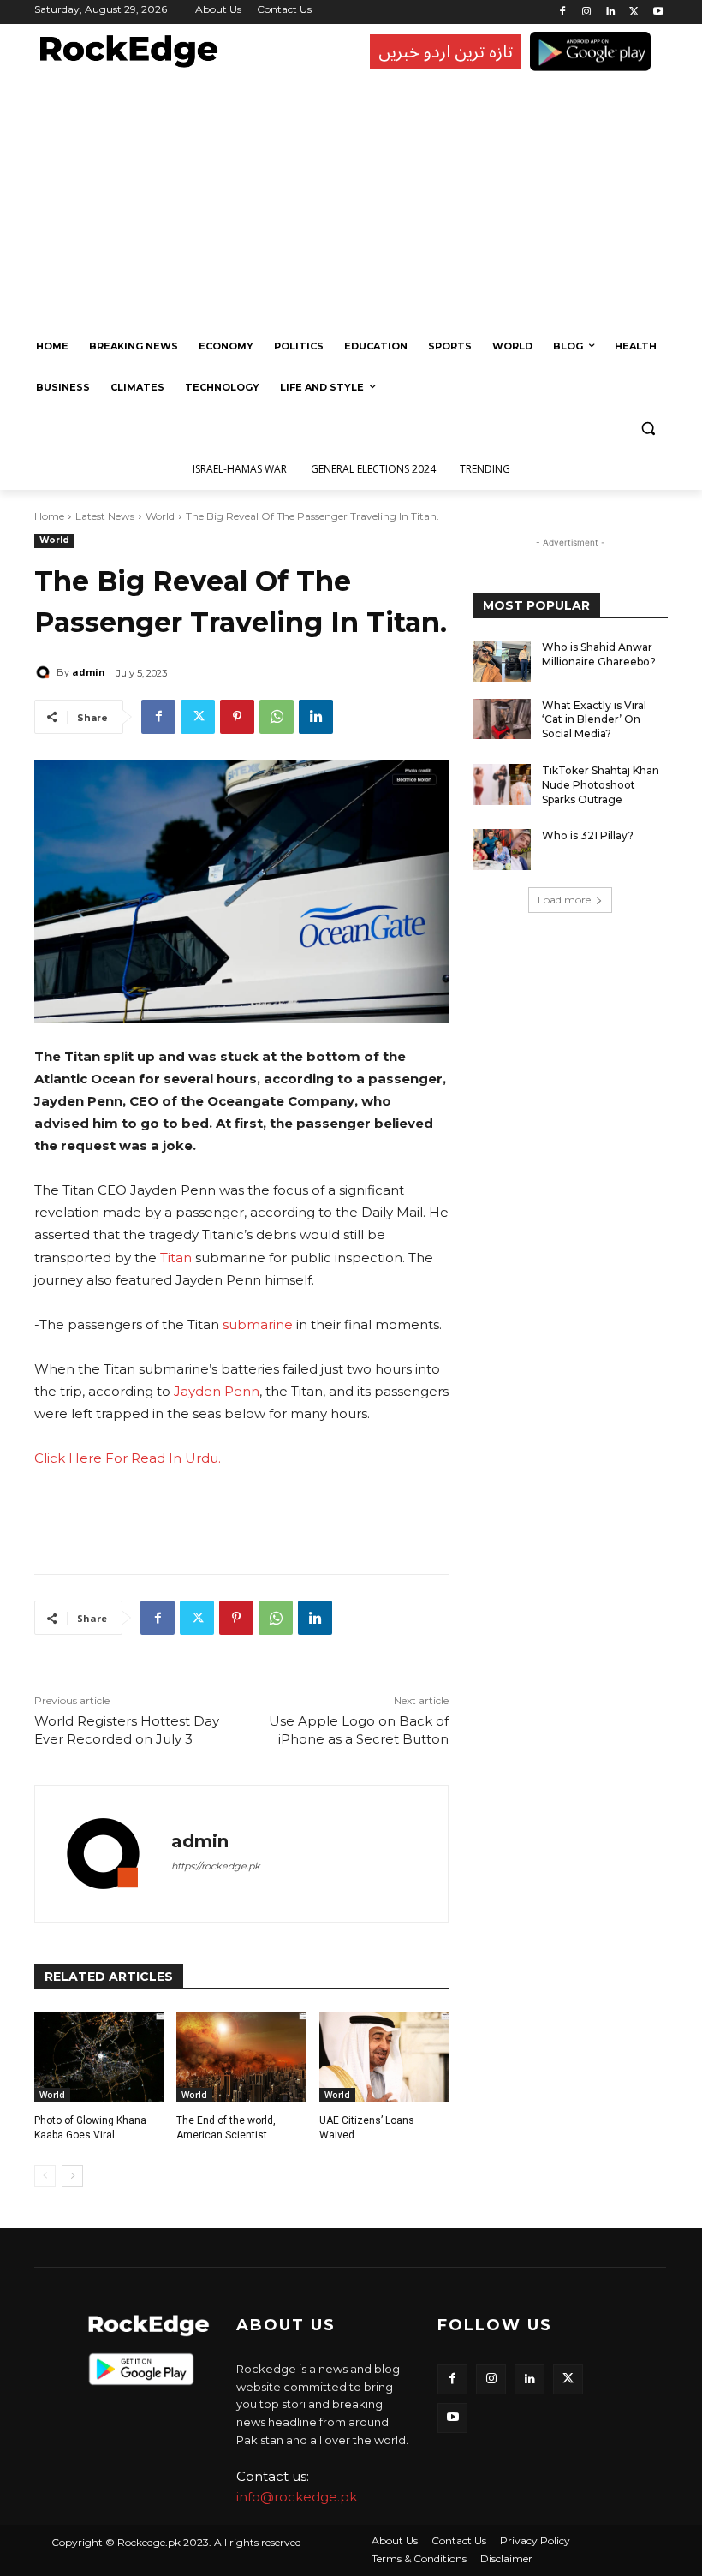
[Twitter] (634, 12)
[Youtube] (658, 12)
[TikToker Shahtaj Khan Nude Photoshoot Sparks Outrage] (502, 784)
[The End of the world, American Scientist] (241, 2057)
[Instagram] (587, 12)
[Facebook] (563, 12)
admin (89, 672)
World (160, 516)
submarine (258, 1324)
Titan (176, 1258)
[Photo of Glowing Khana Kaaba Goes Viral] (99, 2057)
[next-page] (72, 2176)
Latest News (105, 516)
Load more (564, 900)
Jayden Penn (217, 1391)
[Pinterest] (237, 717)
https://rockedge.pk (216, 1866)
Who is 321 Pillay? (588, 835)
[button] (648, 429)
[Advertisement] (347, 197)
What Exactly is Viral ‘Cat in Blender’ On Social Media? (594, 720)
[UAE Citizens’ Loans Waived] (384, 2057)
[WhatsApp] (277, 717)
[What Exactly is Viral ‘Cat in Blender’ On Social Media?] (502, 719)
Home (49, 516)
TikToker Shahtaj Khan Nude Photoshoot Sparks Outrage (601, 785)
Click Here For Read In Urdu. (128, 1458)
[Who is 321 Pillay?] (502, 850)
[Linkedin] (611, 12)
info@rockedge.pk (297, 2497)
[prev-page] (45, 2176)
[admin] (45, 672)
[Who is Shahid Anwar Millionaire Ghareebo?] (502, 661)
